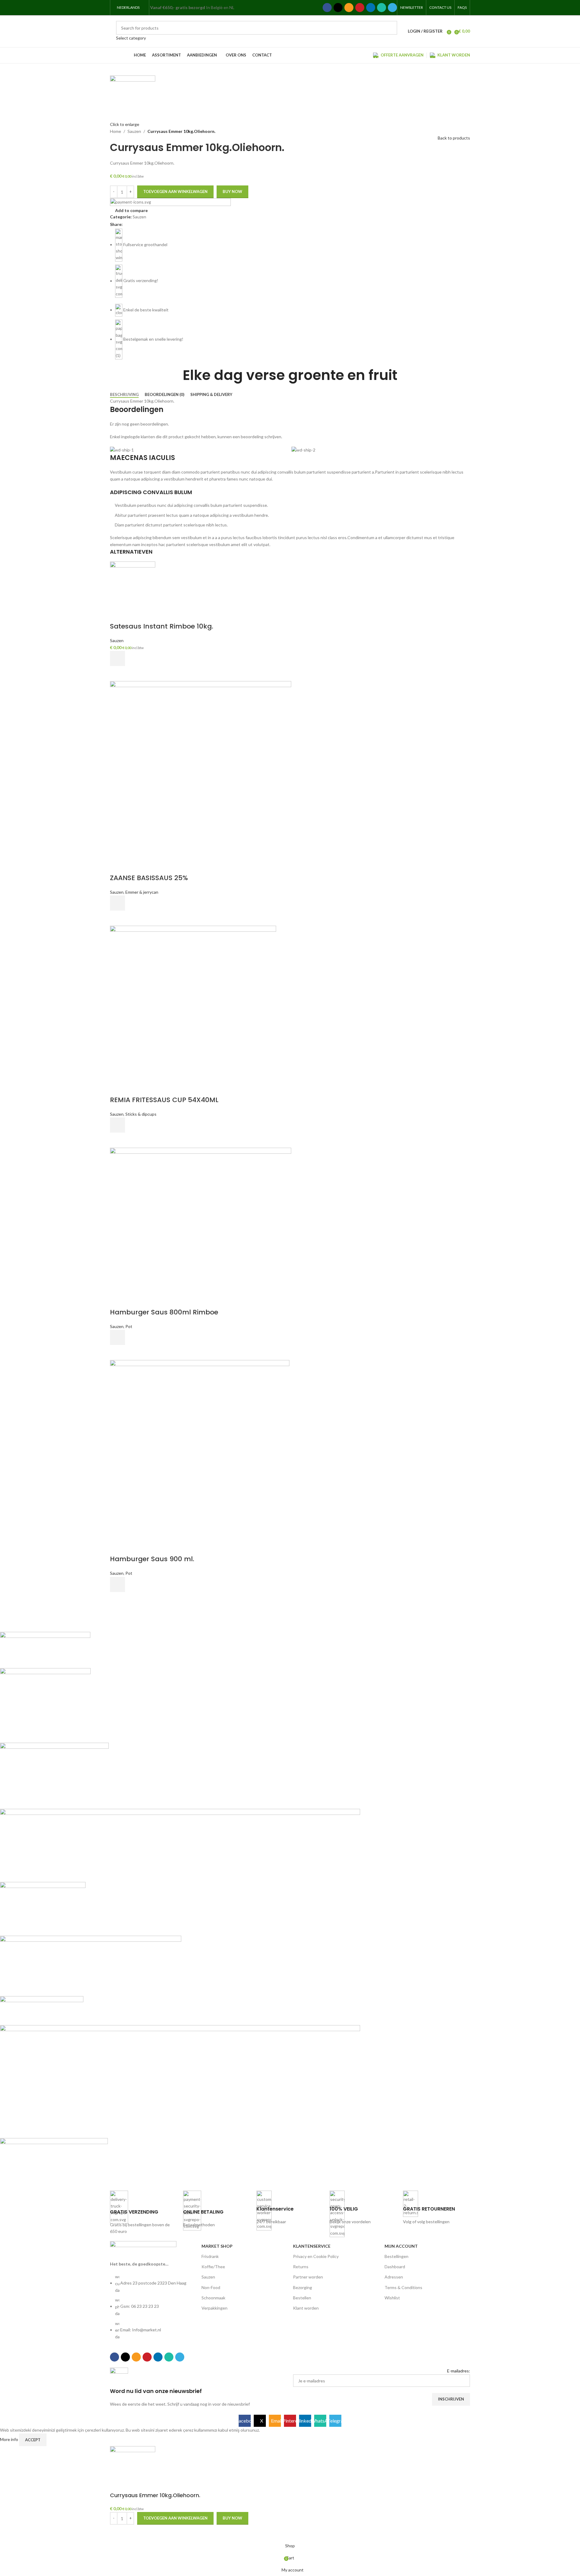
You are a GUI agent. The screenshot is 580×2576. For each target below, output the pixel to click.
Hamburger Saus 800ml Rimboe (164, 1312)
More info (10, 2439)
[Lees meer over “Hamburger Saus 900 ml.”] (118, 1584)
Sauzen (134, 131)
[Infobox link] (143, 2213)
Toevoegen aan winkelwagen (175, 191)
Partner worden (308, 2277)
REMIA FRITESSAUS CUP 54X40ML (164, 1100)
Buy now (232, 191)
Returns (301, 2267)
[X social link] (338, 8)
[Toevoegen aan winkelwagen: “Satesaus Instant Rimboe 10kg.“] (118, 658)
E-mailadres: (459, 2371)
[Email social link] (349, 8)
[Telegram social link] (392, 8)
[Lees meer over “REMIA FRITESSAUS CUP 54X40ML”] (118, 1125)
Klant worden (306, 2308)
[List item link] (153, 2310)
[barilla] (180, 1906)
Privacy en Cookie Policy (316, 2256)
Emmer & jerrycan (142, 892)
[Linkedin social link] (371, 8)
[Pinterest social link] (360, 8)
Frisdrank (210, 2256)
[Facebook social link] (327, 8)
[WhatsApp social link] (382, 8)
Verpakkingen (214, 2308)
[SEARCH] (390, 31)
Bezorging (303, 2287)
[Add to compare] (118, 614)
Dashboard (395, 2267)
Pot (129, 1326)
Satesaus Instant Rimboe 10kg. (162, 626)
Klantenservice (312, 2246)
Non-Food (211, 2287)
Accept (33, 2440)
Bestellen (302, 2298)
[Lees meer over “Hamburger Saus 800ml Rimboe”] (118, 1337)
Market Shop (217, 2246)
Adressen (394, 2277)
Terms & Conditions (403, 2287)
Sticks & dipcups (141, 1114)
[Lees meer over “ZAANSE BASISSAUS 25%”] (118, 903)
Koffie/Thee (213, 2267)
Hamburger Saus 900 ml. (152, 1559)
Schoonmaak (213, 2298)
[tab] (124, 395)
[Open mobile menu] (239, 8)
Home (116, 131)
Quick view (118, 674)
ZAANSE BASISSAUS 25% (149, 878)
